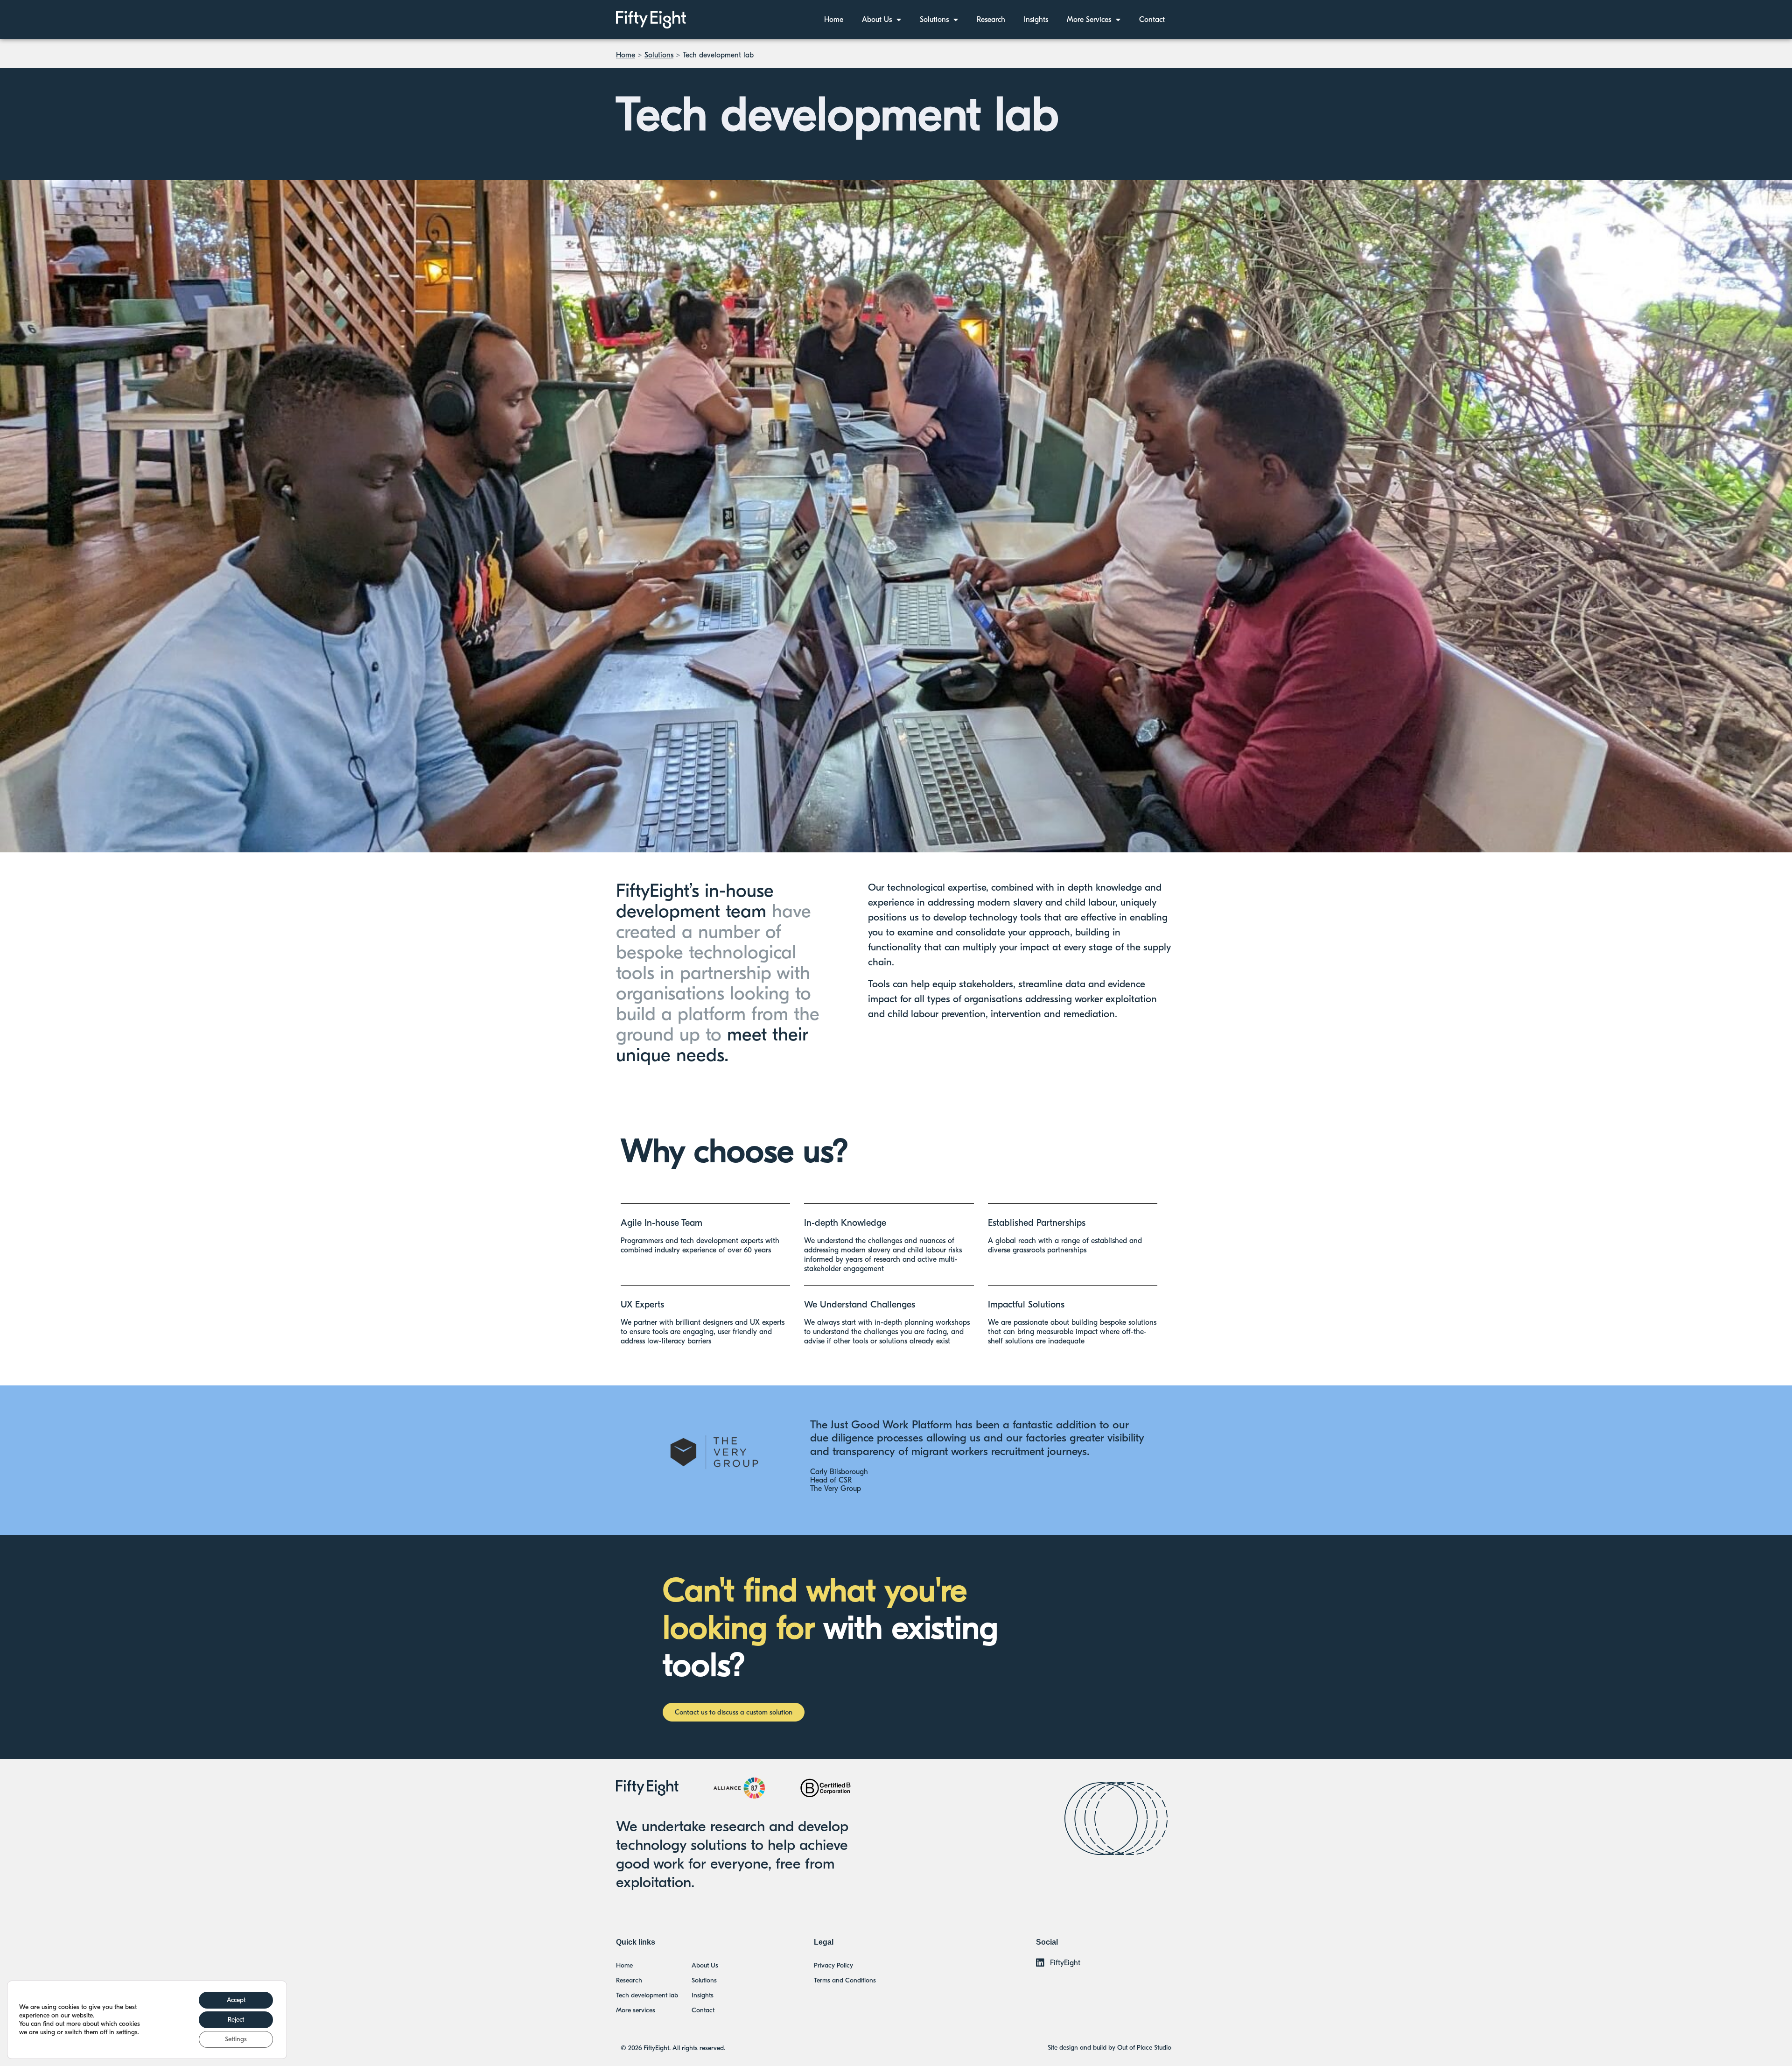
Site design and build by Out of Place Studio (1109, 2048)
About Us (877, 20)
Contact (1152, 20)
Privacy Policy (833, 1965)
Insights (1036, 20)
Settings (236, 2039)
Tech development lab (647, 1995)
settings (127, 2032)
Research (991, 20)
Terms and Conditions (845, 1980)
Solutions (934, 20)
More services (1089, 20)
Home (834, 20)
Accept (236, 2000)
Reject (236, 2020)
